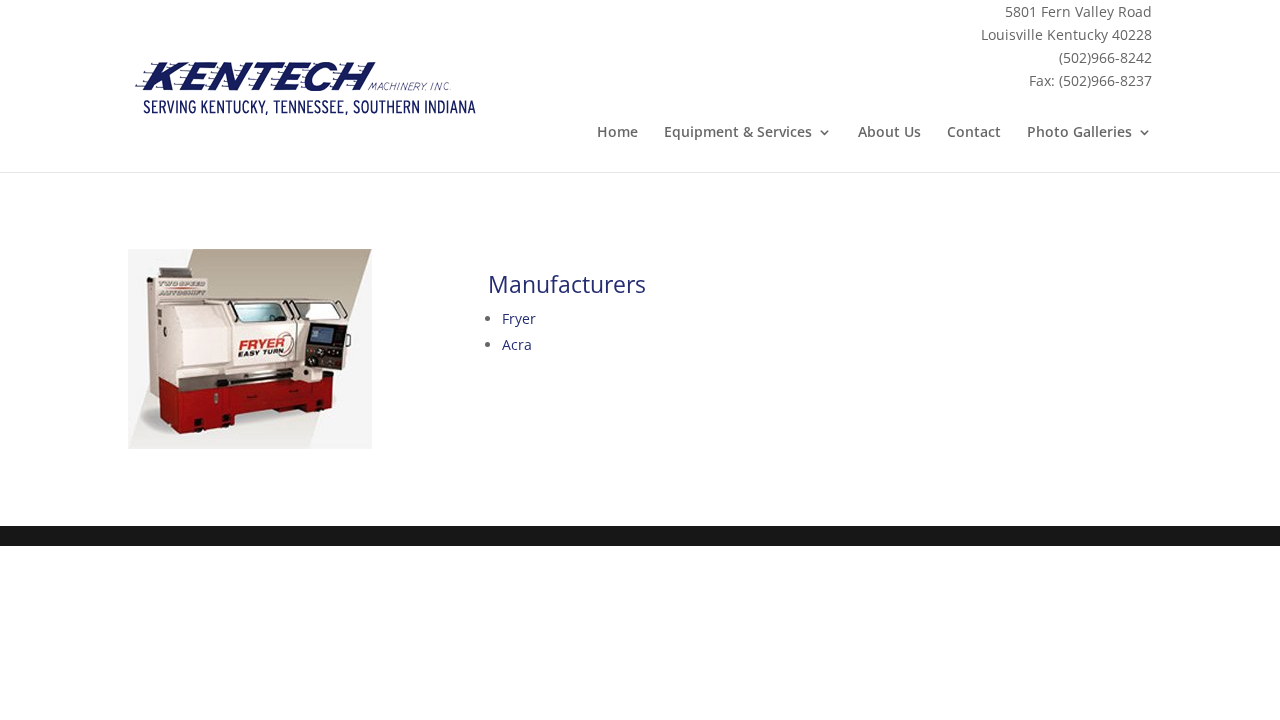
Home (617, 133)
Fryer (519, 318)
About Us (889, 133)
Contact (974, 133)
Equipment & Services (738, 133)
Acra (517, 344)
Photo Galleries (1079, 133)
